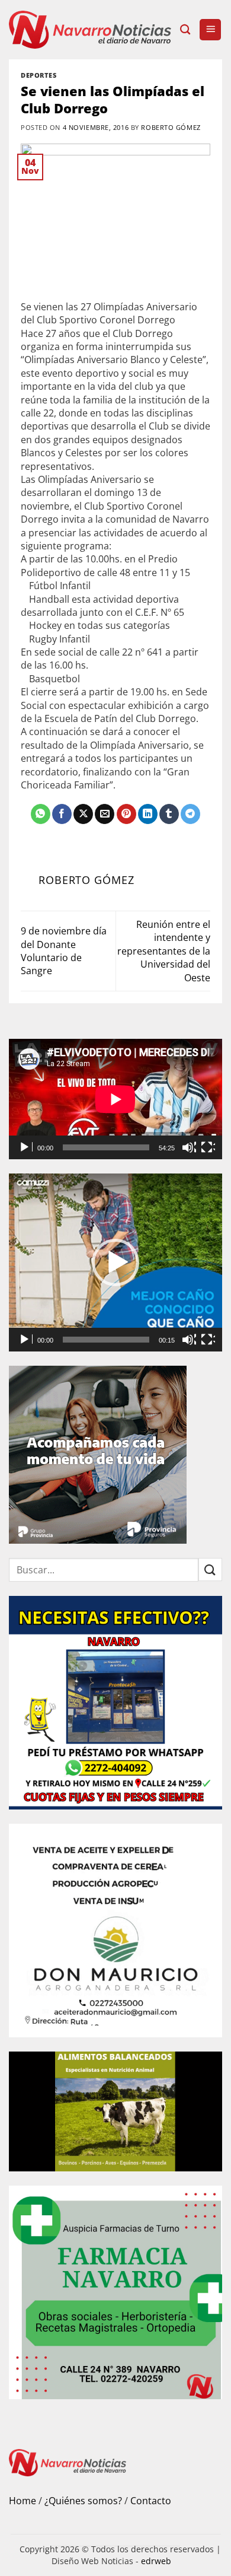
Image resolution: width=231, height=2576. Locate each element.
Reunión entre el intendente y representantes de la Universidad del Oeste (164, 951)
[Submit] (210, 1570)
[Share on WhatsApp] (41, 814)
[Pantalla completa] (208, 1147)
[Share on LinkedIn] (148, 814)
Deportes (38, 75)
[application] (115, 1099)
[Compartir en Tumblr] (169, 814)
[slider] (106, 1340)
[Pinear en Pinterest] (126, 814)
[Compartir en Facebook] (62, 814)
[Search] (185, 30)
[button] (210, 30)
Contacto (151, 2501)
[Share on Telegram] (190, 814)
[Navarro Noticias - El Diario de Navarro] (90, 29)
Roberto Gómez (171, 127)
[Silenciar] (189, 1147)
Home (23, 2501)
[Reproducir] (25, 1147)
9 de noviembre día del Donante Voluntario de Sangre (64, 951)
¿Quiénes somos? (83, 2501)
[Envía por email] (105, 814)
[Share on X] (83, 814)
